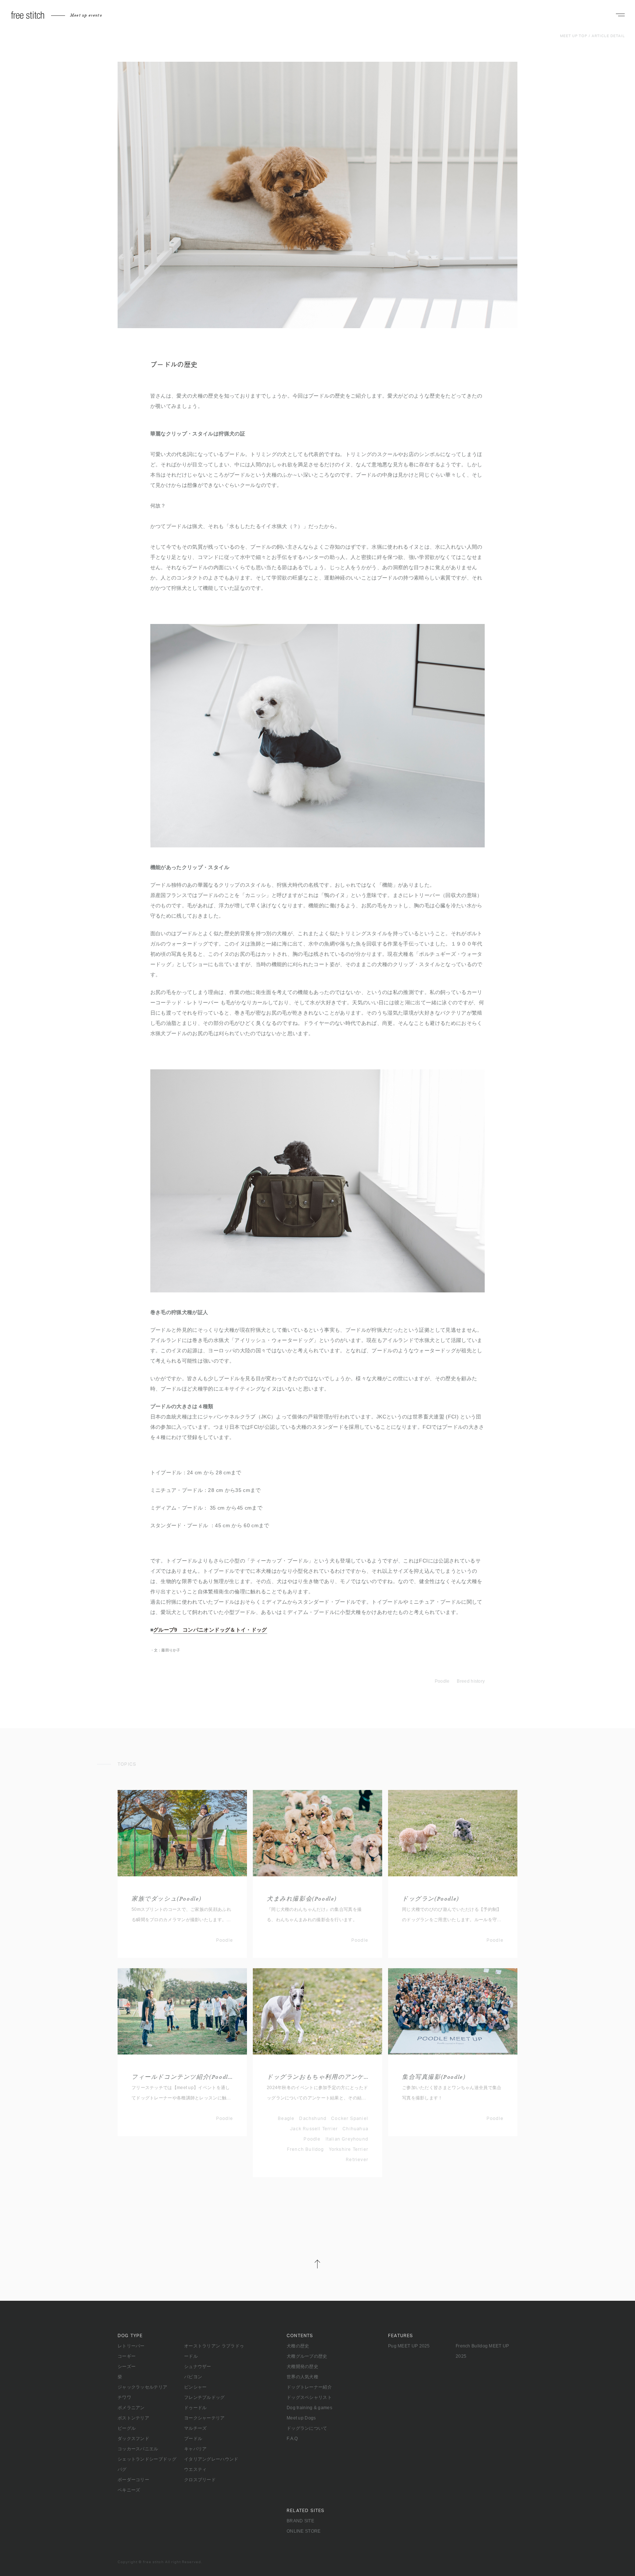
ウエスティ (195, 2469)
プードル (193, 2439)
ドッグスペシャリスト (309, 2397)
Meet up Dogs (301, 2418)
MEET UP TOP (574, 36)
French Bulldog (306, 2149)
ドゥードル (195, 2408)
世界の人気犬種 (302, 2377)
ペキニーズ (129, 2490)
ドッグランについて (307, 2428)
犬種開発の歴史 (302, 2367)
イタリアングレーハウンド (211, 2459)
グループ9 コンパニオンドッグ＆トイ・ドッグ (210, 1630)
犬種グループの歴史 (307, 2356)
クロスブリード (200, 2480)
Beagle (286, 2118)
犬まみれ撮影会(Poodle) (302, 1899)
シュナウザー (198, 2367)
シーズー (127, 2367)
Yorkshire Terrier (349, 2149)
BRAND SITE (300, 2521)
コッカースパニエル (138, 2449)
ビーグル (127, 2428)
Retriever (357, 2160)
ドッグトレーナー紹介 (309, 2387)
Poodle (442, 1681)
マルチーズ (195, 2428)
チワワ (124, 2397)
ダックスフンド (133, 2439)
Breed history (471, 1681)
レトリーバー (131, 2346)
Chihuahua (355, 2129)
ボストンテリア (133, 2418)
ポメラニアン (131, 2408)
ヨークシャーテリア (205, 2418)
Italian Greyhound (347, 2139)
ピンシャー (195, 2387)
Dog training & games (309, 2408)
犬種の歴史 (298, 2346)
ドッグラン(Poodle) (430, 1899)
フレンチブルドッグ (205, 2397)
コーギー (127, 2356)
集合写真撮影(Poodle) (434, 2077)
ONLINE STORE (304, 2531)
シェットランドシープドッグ (147, 2459)
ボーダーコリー (133, 2480)
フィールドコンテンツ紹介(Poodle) (182, 2077)
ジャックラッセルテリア (142, 2387)
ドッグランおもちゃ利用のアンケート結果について (317, 2077)
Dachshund (313, 2118)
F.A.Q (292, 2439)
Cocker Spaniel (350, 2118)
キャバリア (195, 2449)
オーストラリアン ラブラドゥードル (214, 2351)
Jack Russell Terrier (314, 2129)
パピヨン (193, 2377)
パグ (122, 2469)
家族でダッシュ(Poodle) (166, 1899)
